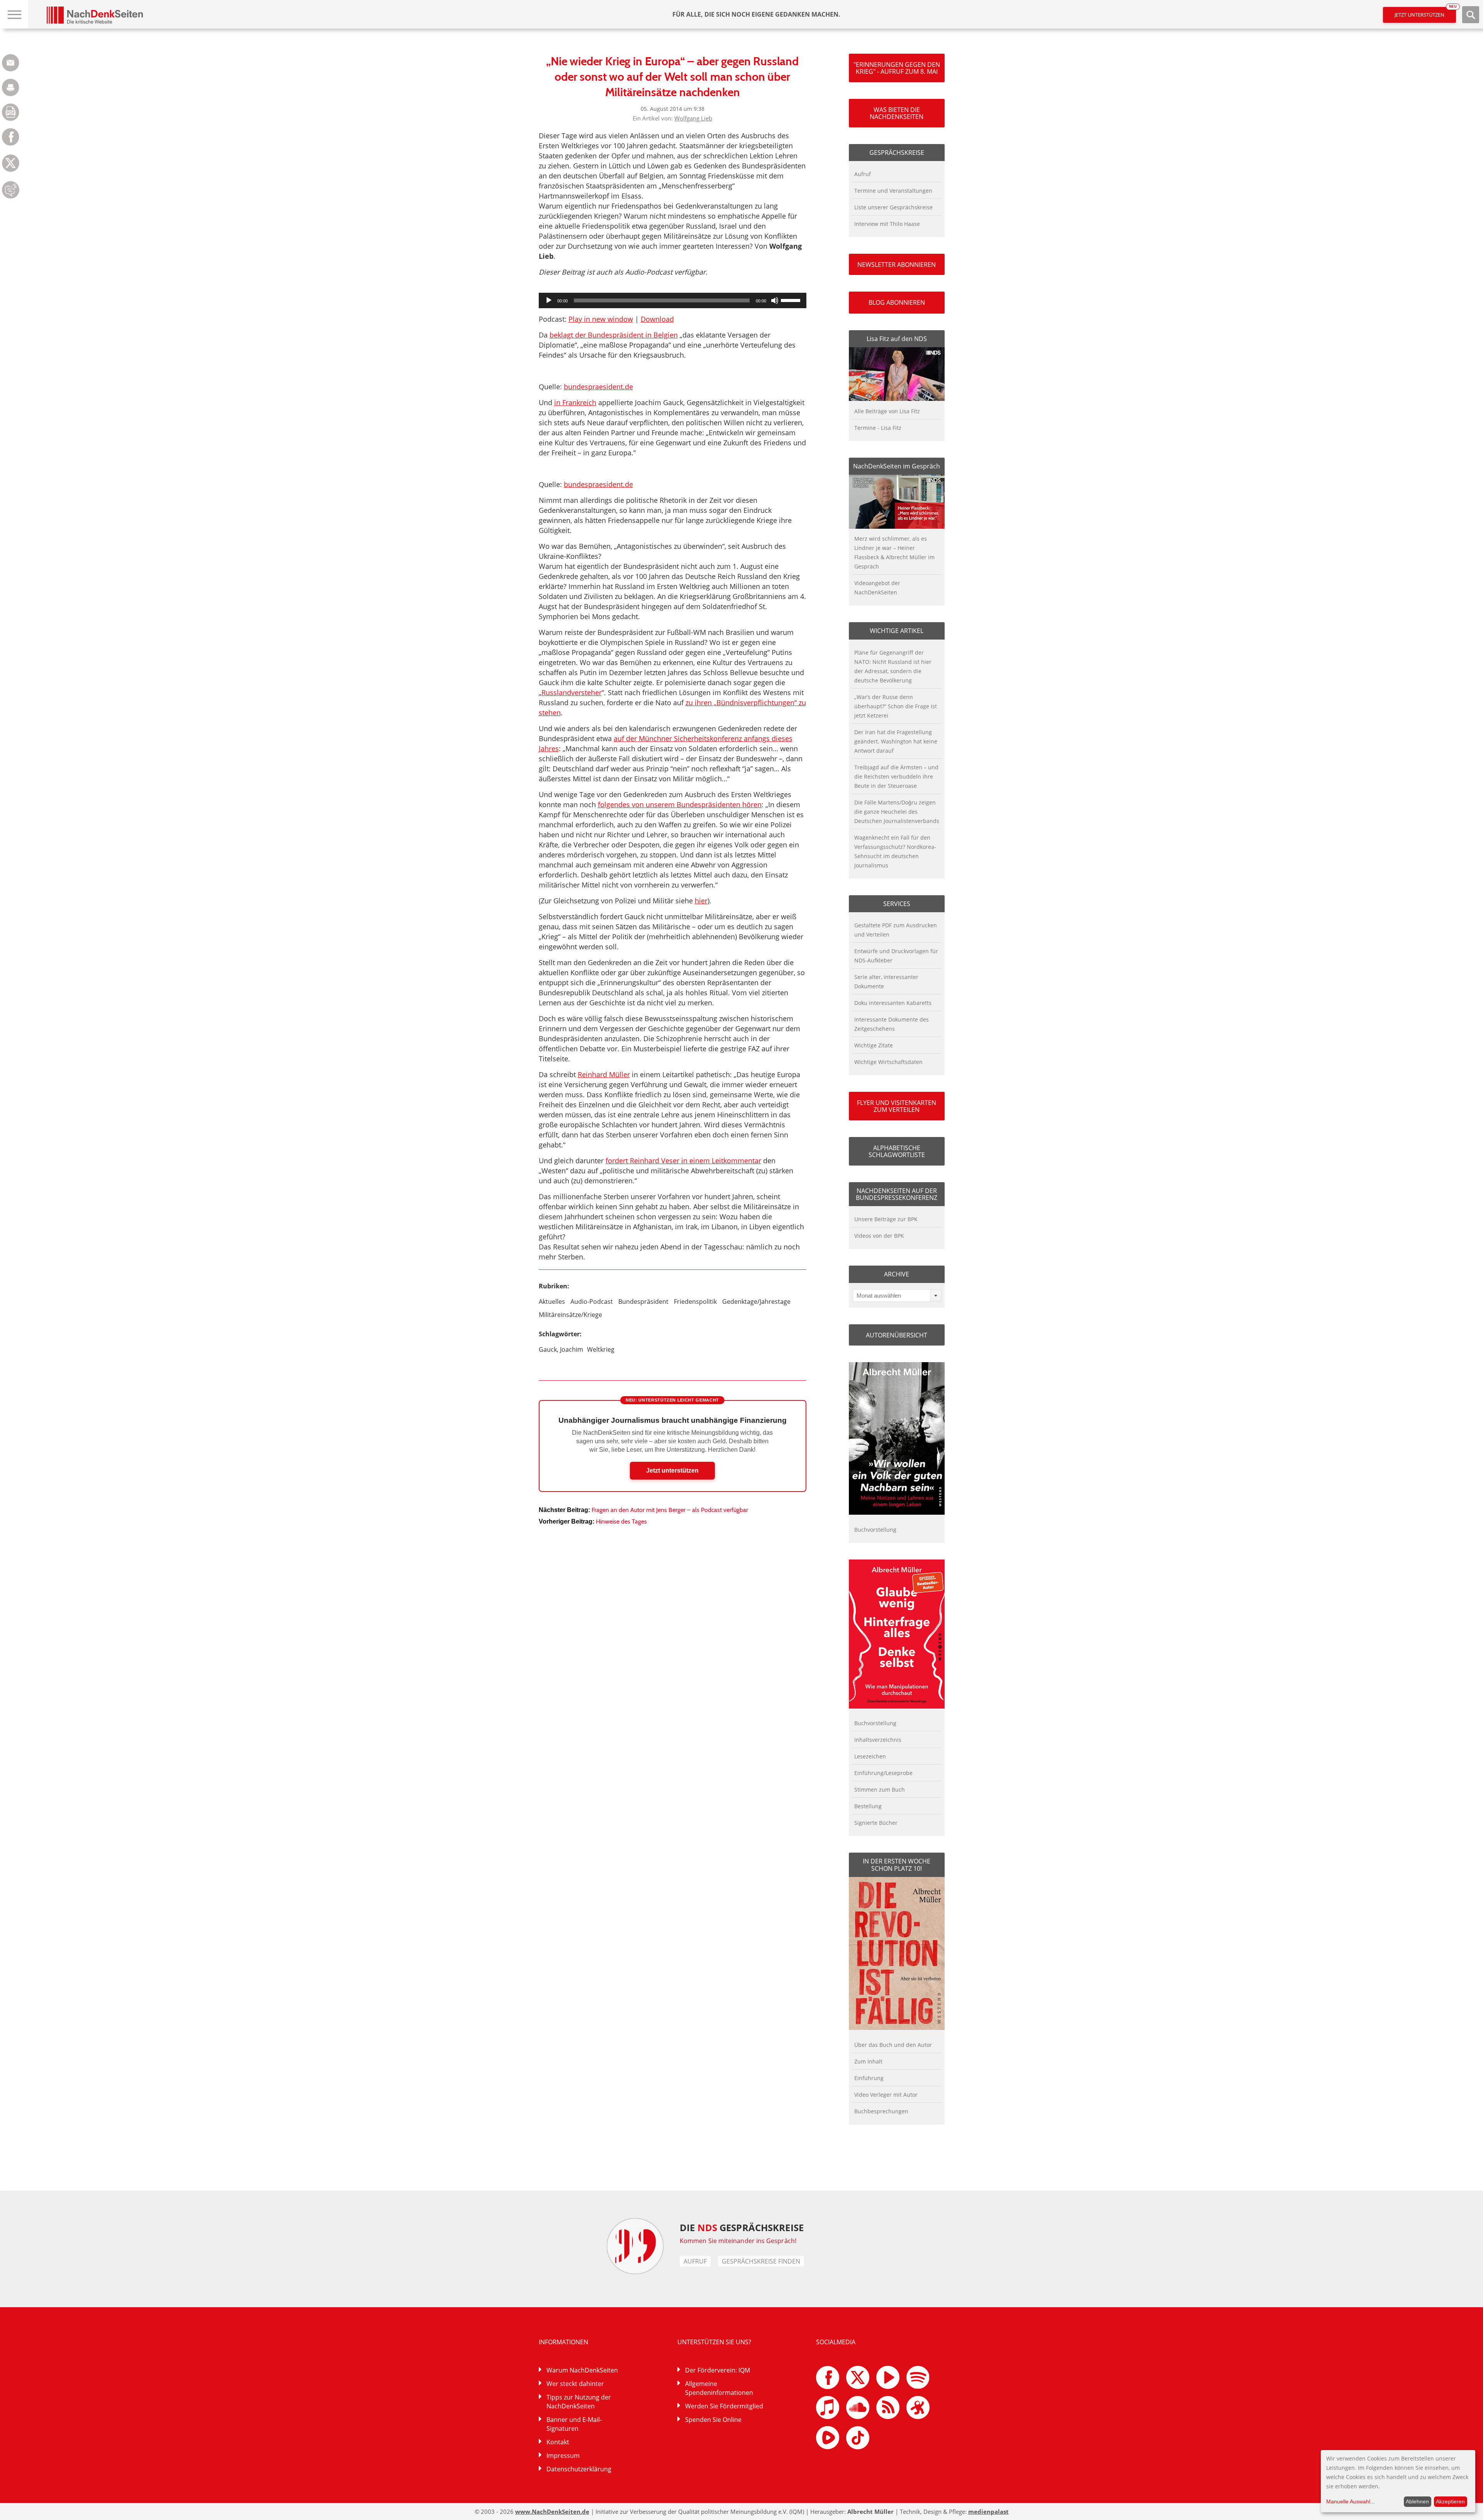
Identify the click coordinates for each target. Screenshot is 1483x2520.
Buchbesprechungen (881, 2111)
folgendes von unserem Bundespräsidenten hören (680, 804)
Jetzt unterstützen (1425, 13)
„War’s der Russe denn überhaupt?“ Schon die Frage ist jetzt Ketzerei (896, 706)
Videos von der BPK (879, 1236)
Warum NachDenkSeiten (582, 2370)
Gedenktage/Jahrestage (756, 1302)
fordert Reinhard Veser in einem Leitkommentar (683, 1161)
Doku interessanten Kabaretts (893, 1003)
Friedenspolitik (695, 1302)
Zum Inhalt (868, 2061)
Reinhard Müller (604, 1074)
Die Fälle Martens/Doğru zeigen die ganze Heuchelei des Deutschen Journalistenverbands (897, 812)
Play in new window (601, 319)
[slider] (792, 300)
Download (657, 319)
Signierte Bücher (876, 1823)
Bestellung (868, 1806)
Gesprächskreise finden (761, 2261)
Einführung (869, 2078)
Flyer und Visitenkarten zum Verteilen (897, 1106)
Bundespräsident (643, 1302)
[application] (673, 300)
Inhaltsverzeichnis (878, 1740)
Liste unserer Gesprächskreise (893, 207)
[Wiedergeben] (549, 300)
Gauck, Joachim (561, 1349)
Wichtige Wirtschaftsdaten (888, 1062)
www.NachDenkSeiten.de (552, 2512)
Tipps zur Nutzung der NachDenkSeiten (579, 2402)
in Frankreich (575, 402)
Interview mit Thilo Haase (887, 224)
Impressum (563, 2456)
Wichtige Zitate (874, 1045)
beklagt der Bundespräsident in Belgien (614, 335)
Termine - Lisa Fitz (878, 428)
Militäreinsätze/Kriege (570, 1315)
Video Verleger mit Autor (886, 2095)
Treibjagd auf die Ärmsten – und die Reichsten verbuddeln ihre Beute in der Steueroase (896, 776)
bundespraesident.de (598, 387)
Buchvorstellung (875, 1530)
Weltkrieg (601, 1349)
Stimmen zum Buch (880, 1789)
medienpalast (988, 2512)
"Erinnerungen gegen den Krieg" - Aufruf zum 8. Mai (897, 68)
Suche (1471, 15)
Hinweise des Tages (621, 1521)
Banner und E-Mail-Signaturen (574, 2424)
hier (701, 901)
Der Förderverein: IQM (718, 2370)
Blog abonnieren (897, 302)
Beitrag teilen (11, 63)
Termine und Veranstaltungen (893, 191)
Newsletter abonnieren (897, 265)
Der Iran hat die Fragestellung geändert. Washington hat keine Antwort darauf (896, 741)
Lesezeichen (870, 1756)
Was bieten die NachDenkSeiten (897, 113)
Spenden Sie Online (713, 2420)
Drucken (11, 87)
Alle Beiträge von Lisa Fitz (887, 411)
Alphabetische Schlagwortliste (897, 1151)
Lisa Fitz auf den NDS (897, 339)
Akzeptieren (1450, 2501)
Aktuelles (552, 1302)
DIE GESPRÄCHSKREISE (742, 2227)
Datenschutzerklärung (579, 2469)
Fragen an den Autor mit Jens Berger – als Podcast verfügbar (670, 1510)
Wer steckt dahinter (575, 2384)
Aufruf (863, 174)
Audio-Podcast (592, 1302)
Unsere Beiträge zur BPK (886, 1219)
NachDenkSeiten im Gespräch (897, 466)
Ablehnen (1417, 2501)
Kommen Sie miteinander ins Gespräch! (738, 2241)
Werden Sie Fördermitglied (724, 2406)
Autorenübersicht (897, 1335)
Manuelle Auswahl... (1351, 2501)
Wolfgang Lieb (693, 118)
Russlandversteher (572, 692)
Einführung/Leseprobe (883, 1773)
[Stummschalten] (775, 300)
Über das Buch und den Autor (893, 2045)
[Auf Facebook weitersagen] (11, 143)
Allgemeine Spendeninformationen (719, 2388)
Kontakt (558, 2442)
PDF (11, 112)
